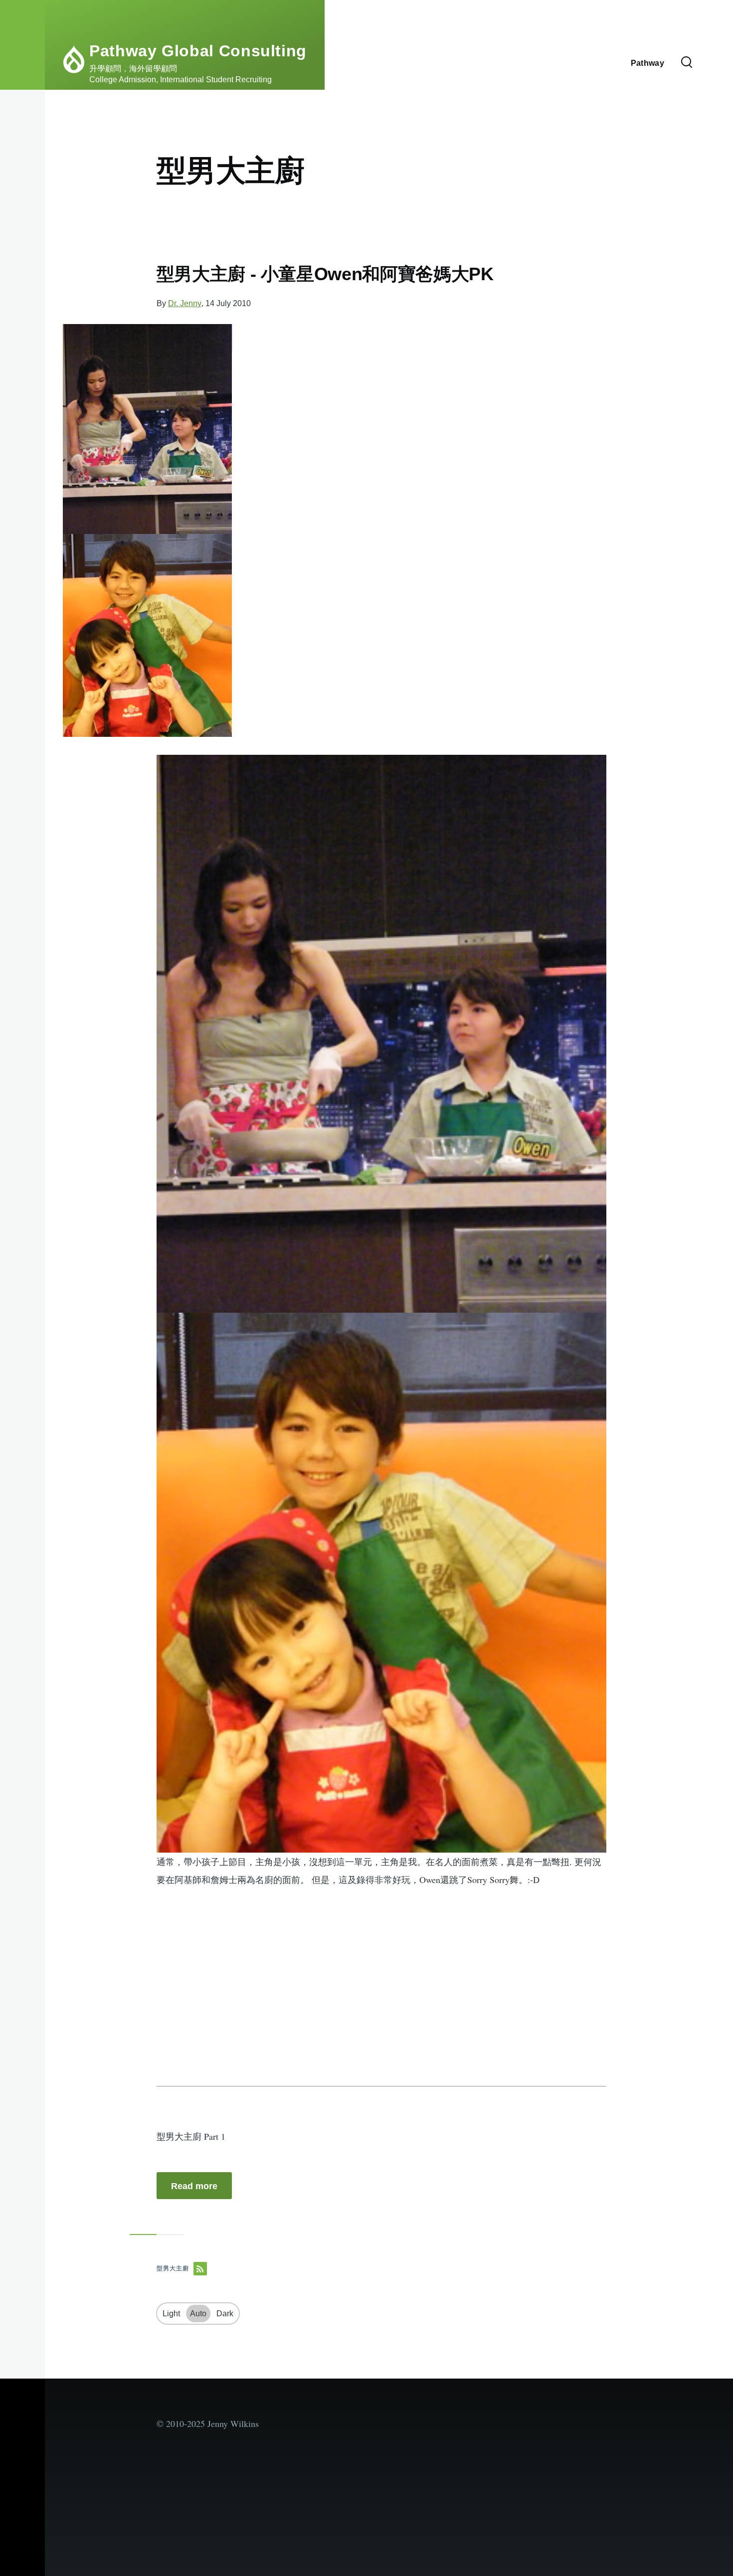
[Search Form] (687, 63)
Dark (225, 2314)
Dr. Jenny (185, 303)
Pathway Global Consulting (198, 51)
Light (171, 2314)
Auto (198, 2314)
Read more (194, 2186)
